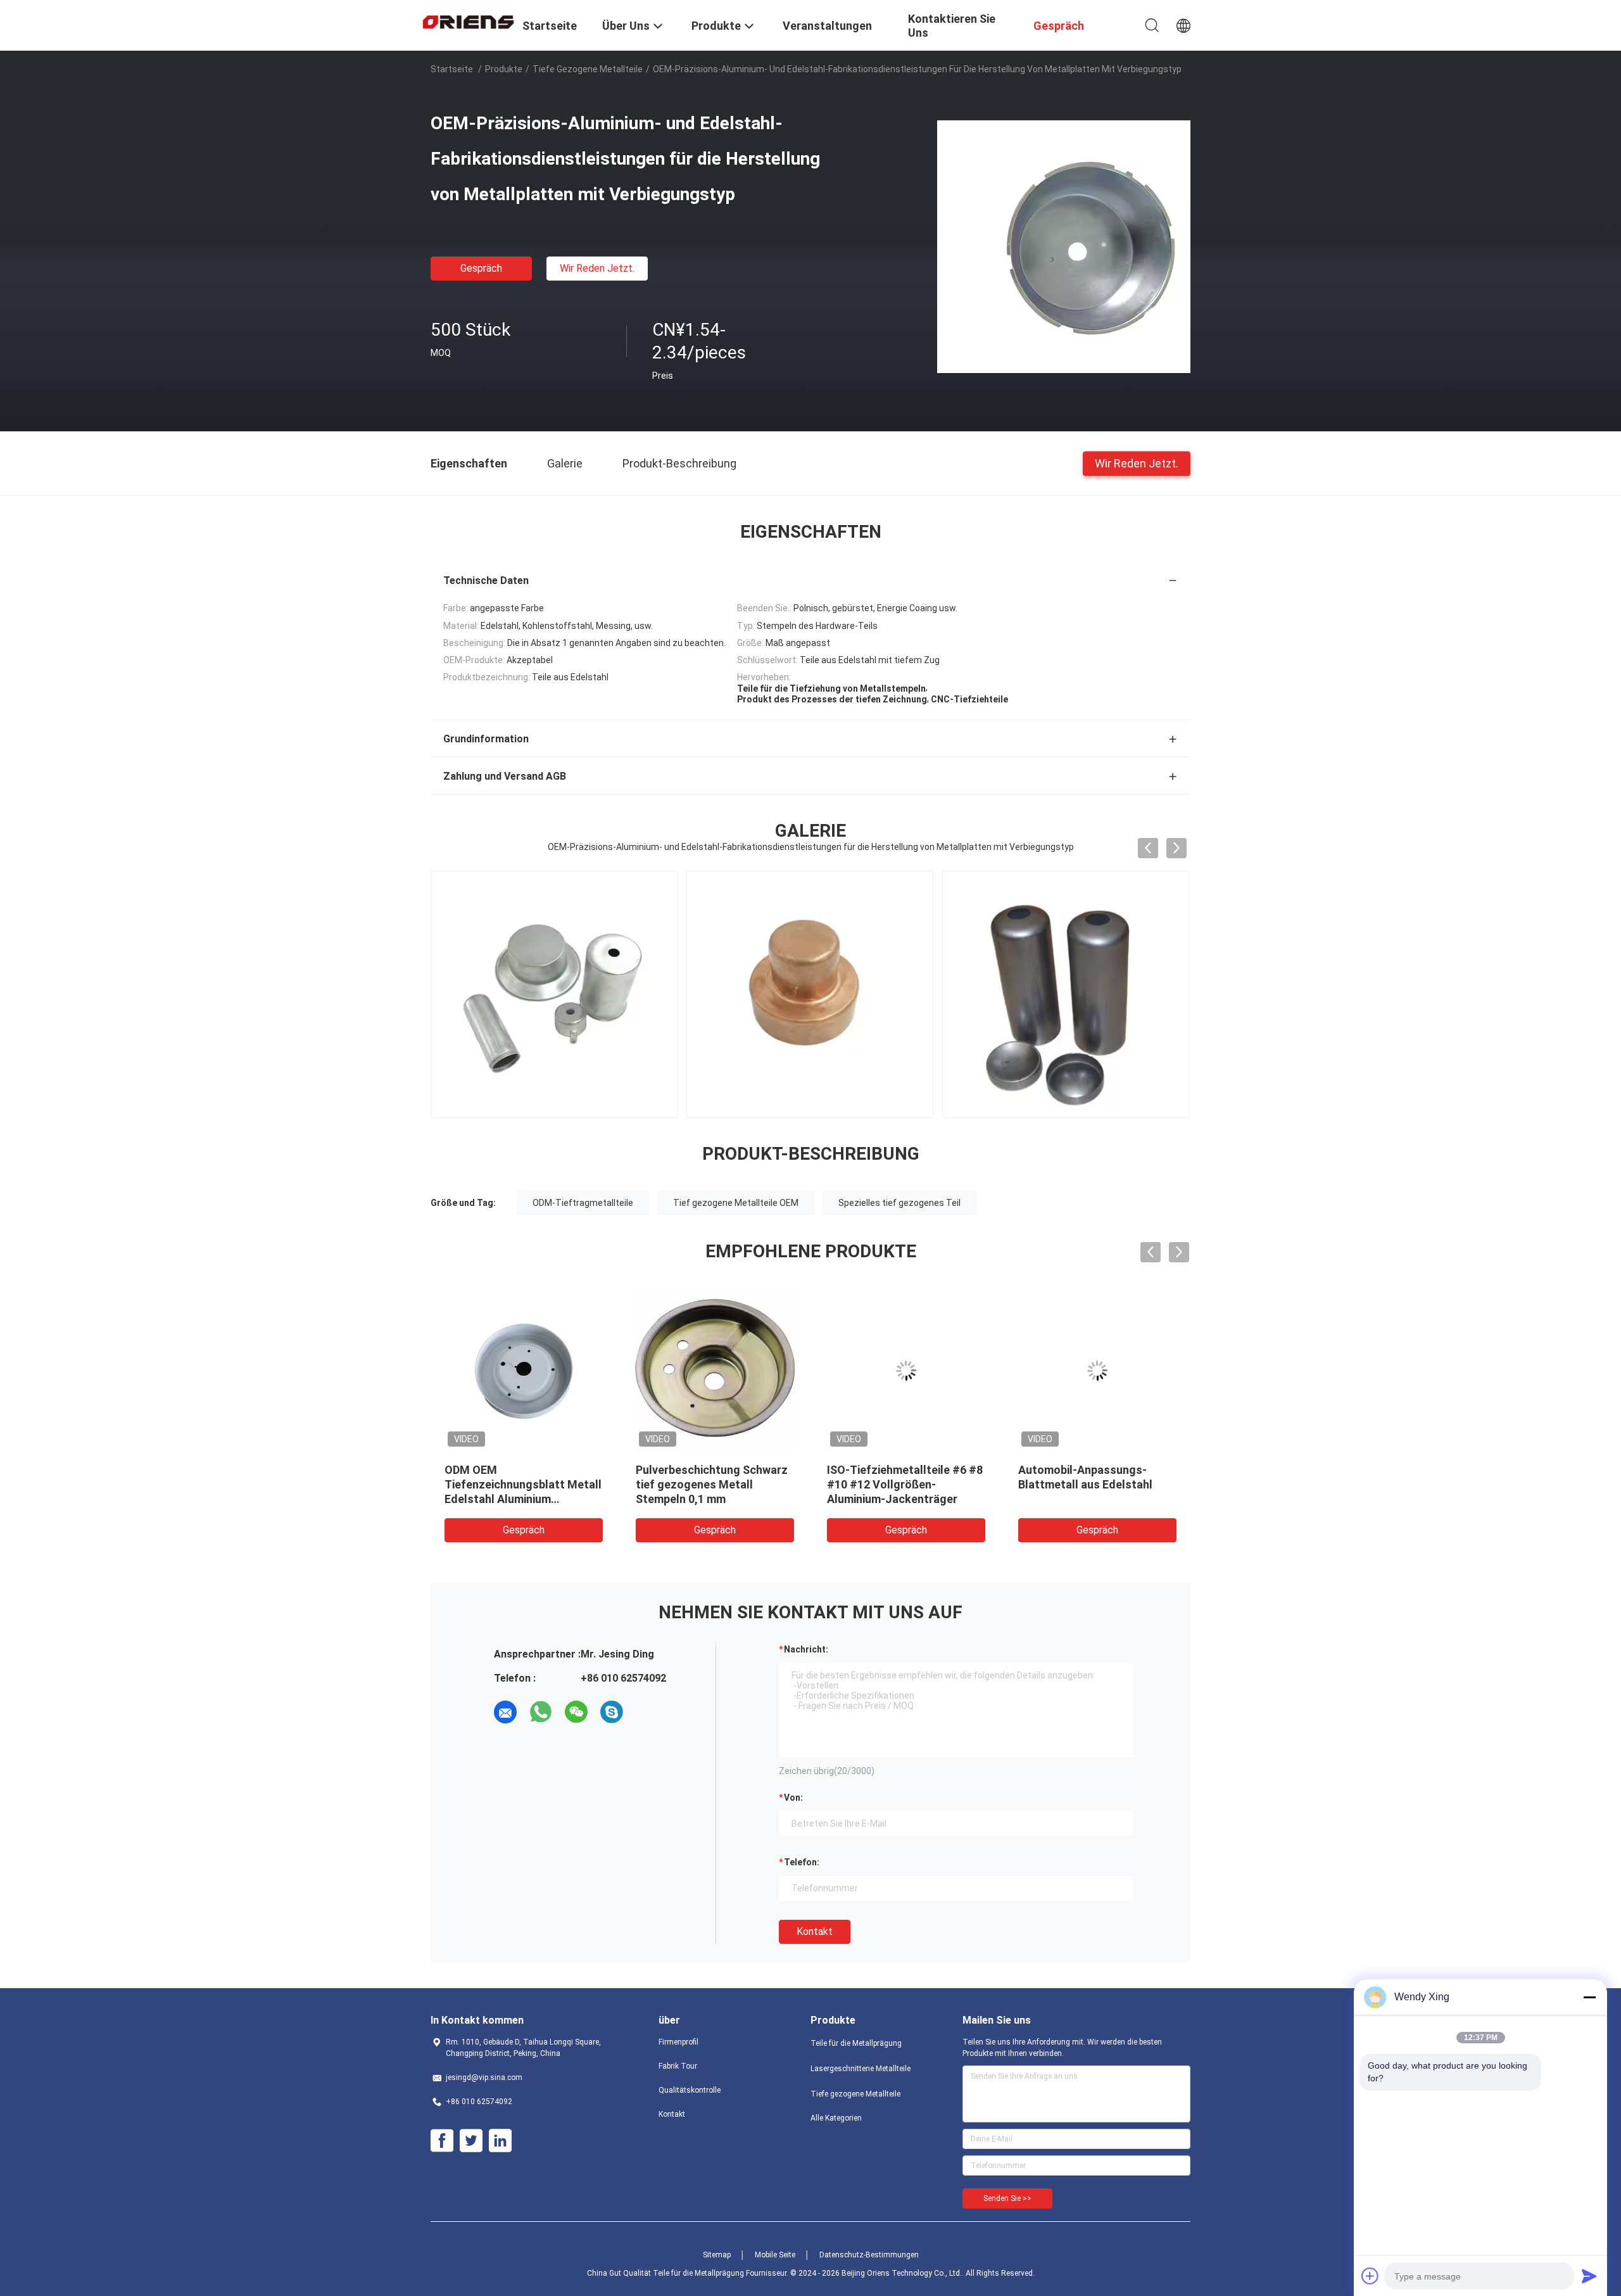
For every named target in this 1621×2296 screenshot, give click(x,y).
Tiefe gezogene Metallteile (588, 69)
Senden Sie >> (1007, 2198)
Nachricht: (806, 1649)
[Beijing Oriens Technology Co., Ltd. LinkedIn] (500, 2141)
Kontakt (815, 1931)
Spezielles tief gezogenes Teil (899, 1203)
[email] (505, 1712)
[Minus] (1589, 1997)
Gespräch (481, 268)
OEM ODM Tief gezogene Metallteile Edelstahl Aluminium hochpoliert (994, 1484)
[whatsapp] (541, 1712)
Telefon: (802, 1862)
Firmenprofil (678, 2042)
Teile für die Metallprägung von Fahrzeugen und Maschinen (808, 1484)
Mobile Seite (775, 2255)
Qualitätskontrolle (690, 2090)
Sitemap (717, 2255)
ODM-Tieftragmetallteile (583, 1203)
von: (793, 1798)
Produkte (504, 69)
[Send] (1589, 2276)
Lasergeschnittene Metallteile (861, 2069)
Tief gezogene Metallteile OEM (736, 1203)
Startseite (452, 69)
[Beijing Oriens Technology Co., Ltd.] (469, 21)
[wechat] (576, 1712)
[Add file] (1370, 2276)
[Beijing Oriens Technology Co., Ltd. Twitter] (471, 2141)
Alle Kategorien (836, 2118)
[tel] (647, 1712)
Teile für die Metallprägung (856, 2043)
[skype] (612, 1712)
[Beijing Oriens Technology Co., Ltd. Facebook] (442, 2141)
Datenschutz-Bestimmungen (869, 2255)
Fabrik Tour (678, 2066)
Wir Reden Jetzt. (597, 268)
